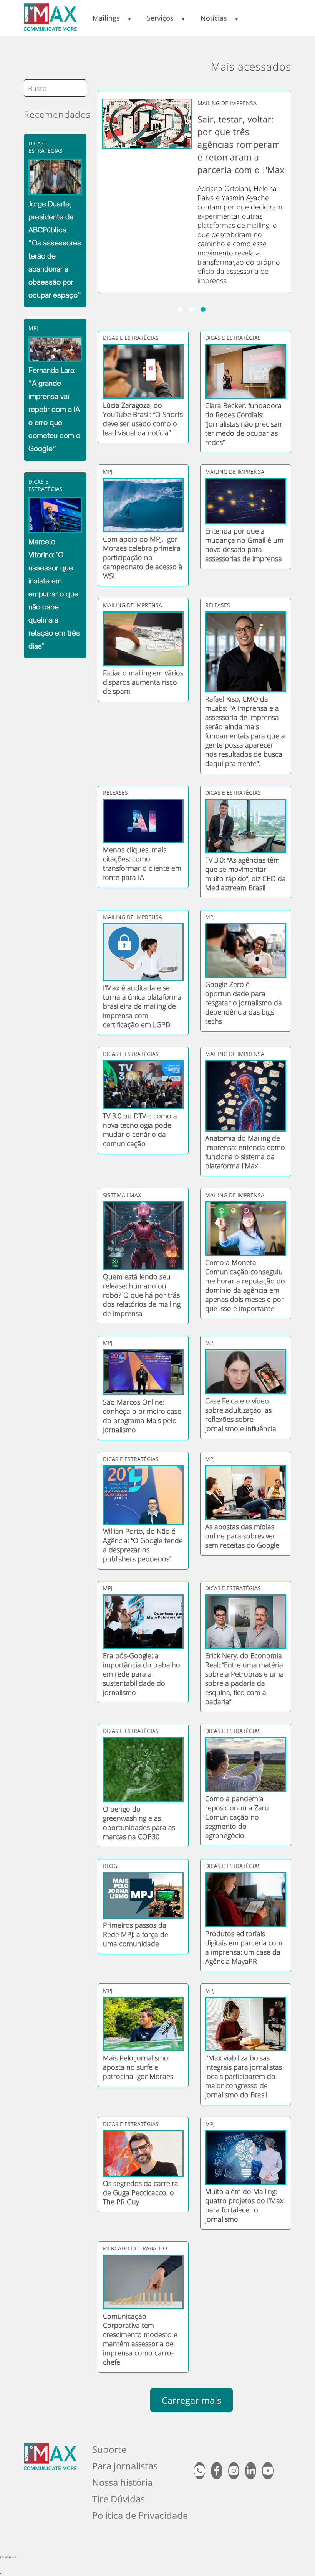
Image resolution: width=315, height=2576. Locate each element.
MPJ (33, 328)
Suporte (109, 2449)
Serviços (160, 18)
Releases (218, 605)
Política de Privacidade (140, 2515)
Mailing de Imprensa (227, 103)
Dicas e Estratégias (46, 147)
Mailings (106, 18)
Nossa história (122, 2482)
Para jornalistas (125, 2466)
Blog (110, 1866)
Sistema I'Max (122, 1195)
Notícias (214, 18)
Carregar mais (191, 2400)
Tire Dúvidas (119, 2499)
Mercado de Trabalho (135, 2248)
